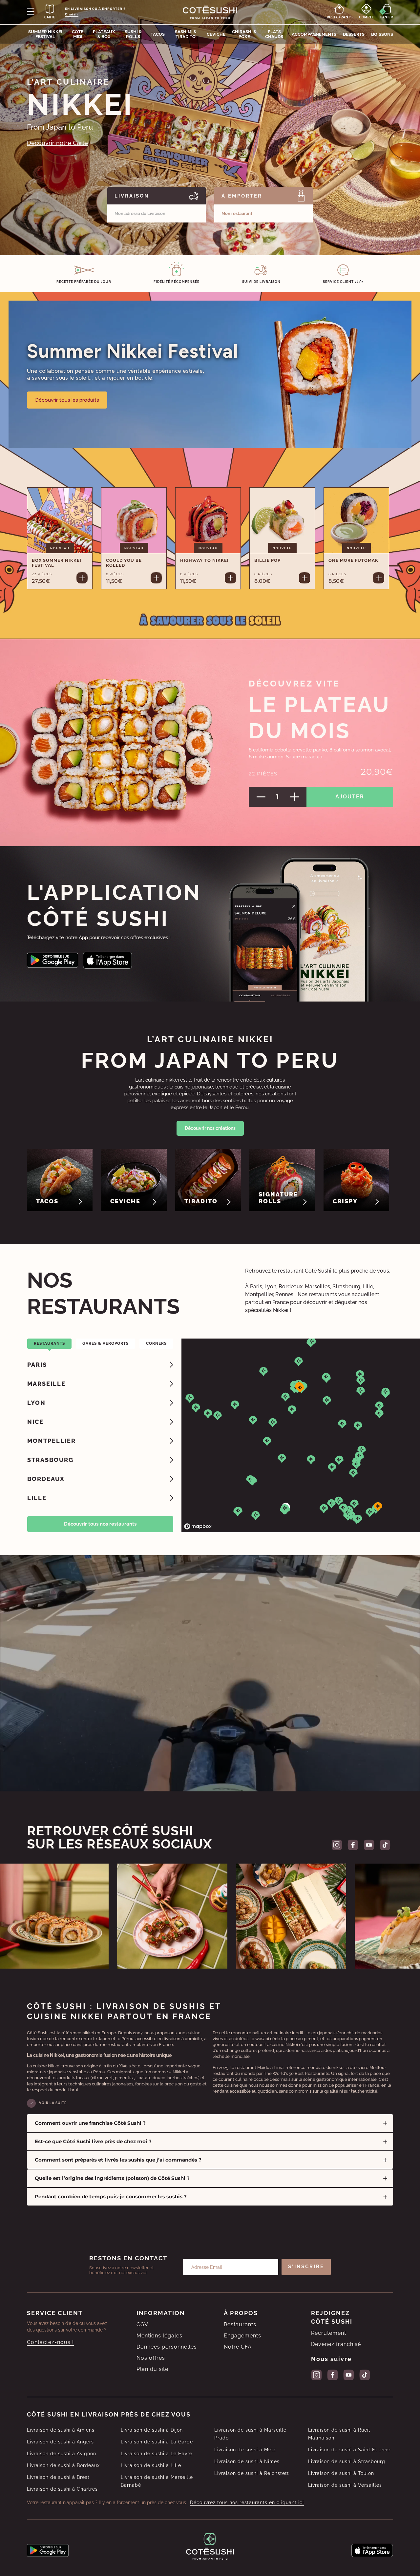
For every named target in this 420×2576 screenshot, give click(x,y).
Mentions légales (159, 2336)
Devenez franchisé (336, 2344)
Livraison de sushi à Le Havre (157, 2454)
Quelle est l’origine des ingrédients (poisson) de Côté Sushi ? (112, 2178)
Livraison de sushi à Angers (60, 2442)
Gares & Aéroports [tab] (105, 1343)
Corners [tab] (156, 1343)
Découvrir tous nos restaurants (100, 1524)
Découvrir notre (57, 143)
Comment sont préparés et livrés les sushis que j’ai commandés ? (118, 2160)
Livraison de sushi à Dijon (152, 2430)
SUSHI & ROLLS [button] (133, 34)
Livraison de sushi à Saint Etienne (349, 2450)
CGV (142, 2324)
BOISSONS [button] (382, 34)
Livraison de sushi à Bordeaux (63, 2465)
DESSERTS (354, 34)
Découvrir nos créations (210, 1128)
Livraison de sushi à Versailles (345, 2485)
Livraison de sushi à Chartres (62, 2489)
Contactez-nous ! (50, 2342)
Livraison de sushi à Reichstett (252, 2473)
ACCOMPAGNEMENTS (314, 34)
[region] (301, 1435)
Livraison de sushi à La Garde (157, 2442)
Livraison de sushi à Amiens (61, 2430)
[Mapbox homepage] (198, 1526)
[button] (299, 1362)
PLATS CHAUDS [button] (274, 34)
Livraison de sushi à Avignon (62, 2454)
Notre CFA (238, 2347)
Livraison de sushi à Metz (245, 2450)
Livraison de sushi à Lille (151, 2465)
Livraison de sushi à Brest (58, 2477)
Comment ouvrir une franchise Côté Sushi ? (90, 2123)
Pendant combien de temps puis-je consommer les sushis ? (111, 2196)
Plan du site (152, 2369)
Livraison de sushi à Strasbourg (347, 2461)
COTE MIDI (78, 34)
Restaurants (240, 2324)
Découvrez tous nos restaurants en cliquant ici (247, 2502)
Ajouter (350, 797)
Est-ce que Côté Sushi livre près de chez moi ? (93, 2141)
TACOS (158, 34)
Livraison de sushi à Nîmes (247, 2461)
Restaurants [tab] (49, 1343)
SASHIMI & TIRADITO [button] (186, 34)
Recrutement (329, 2333)
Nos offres (151, 2358)
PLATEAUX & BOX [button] (104, 34)
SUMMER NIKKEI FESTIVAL (45, 34)
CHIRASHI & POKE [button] (244, 34)
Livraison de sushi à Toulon (341, 2473)
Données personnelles (167, 2347)
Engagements (242, 2336)
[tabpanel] (100, 1431)
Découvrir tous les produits (67, 400)
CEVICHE (216, 34)
